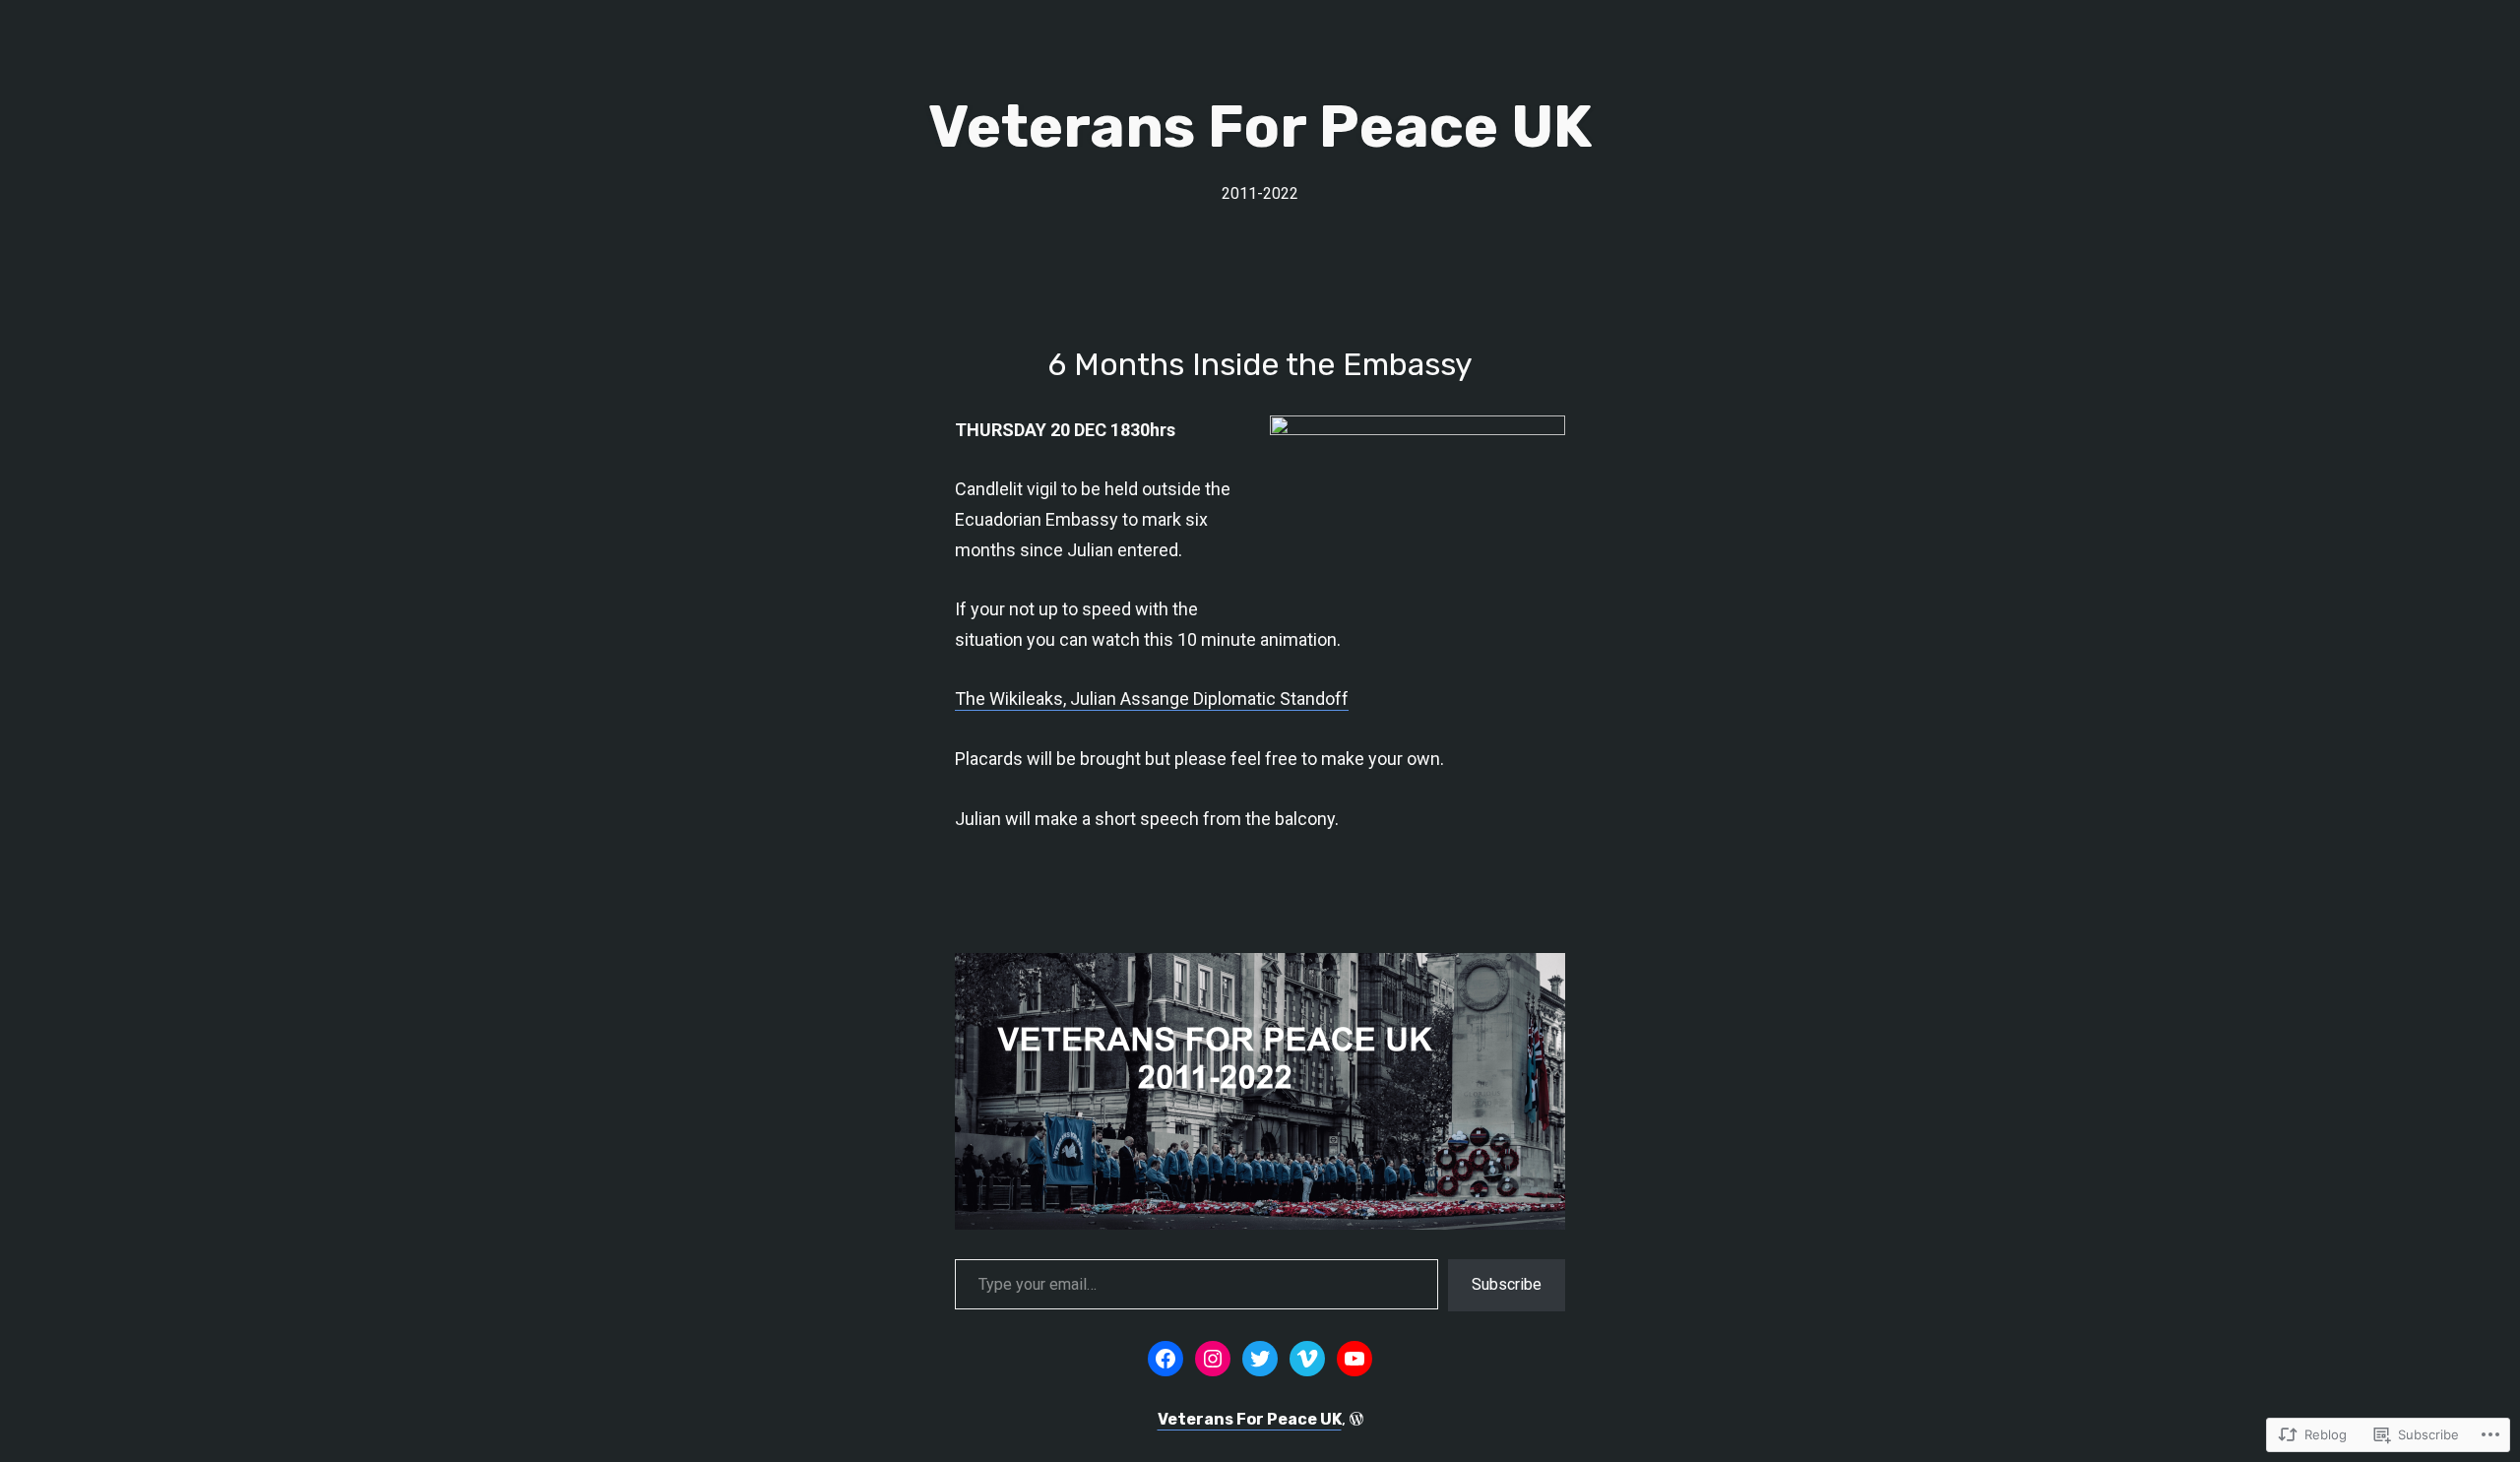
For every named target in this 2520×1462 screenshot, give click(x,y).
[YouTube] (1354, 1359)
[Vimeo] (1307, 1359)
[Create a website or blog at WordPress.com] (1356, 1419)
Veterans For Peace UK (1260, 127)
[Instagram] (1213, 1359)
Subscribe (1507, 1284)
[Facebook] (1165, 1359)
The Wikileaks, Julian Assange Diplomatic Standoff (1152, 699)
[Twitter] (1260, 1359)
